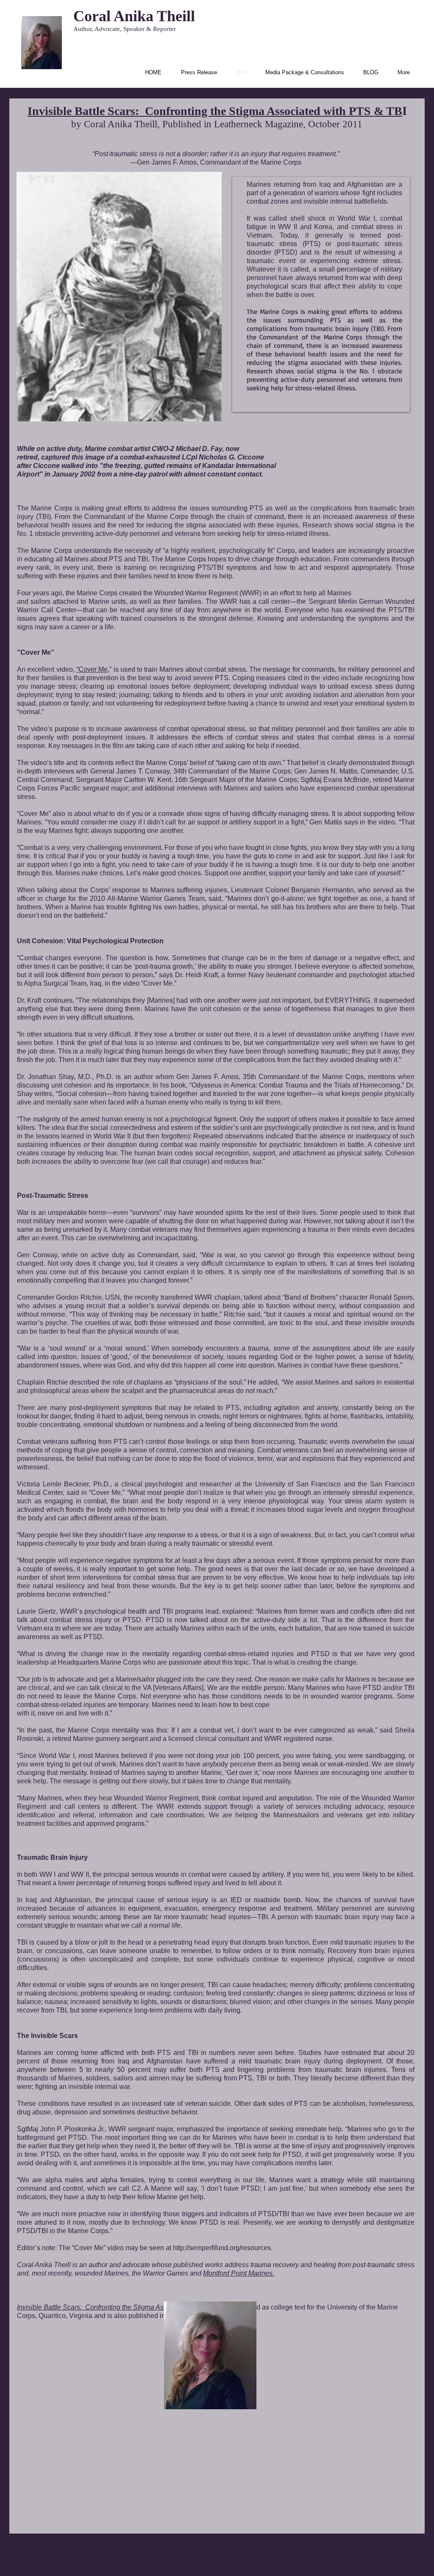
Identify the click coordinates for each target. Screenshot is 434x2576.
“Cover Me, (93, 669)
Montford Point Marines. (239, 2273)
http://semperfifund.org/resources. (223, 2248)
